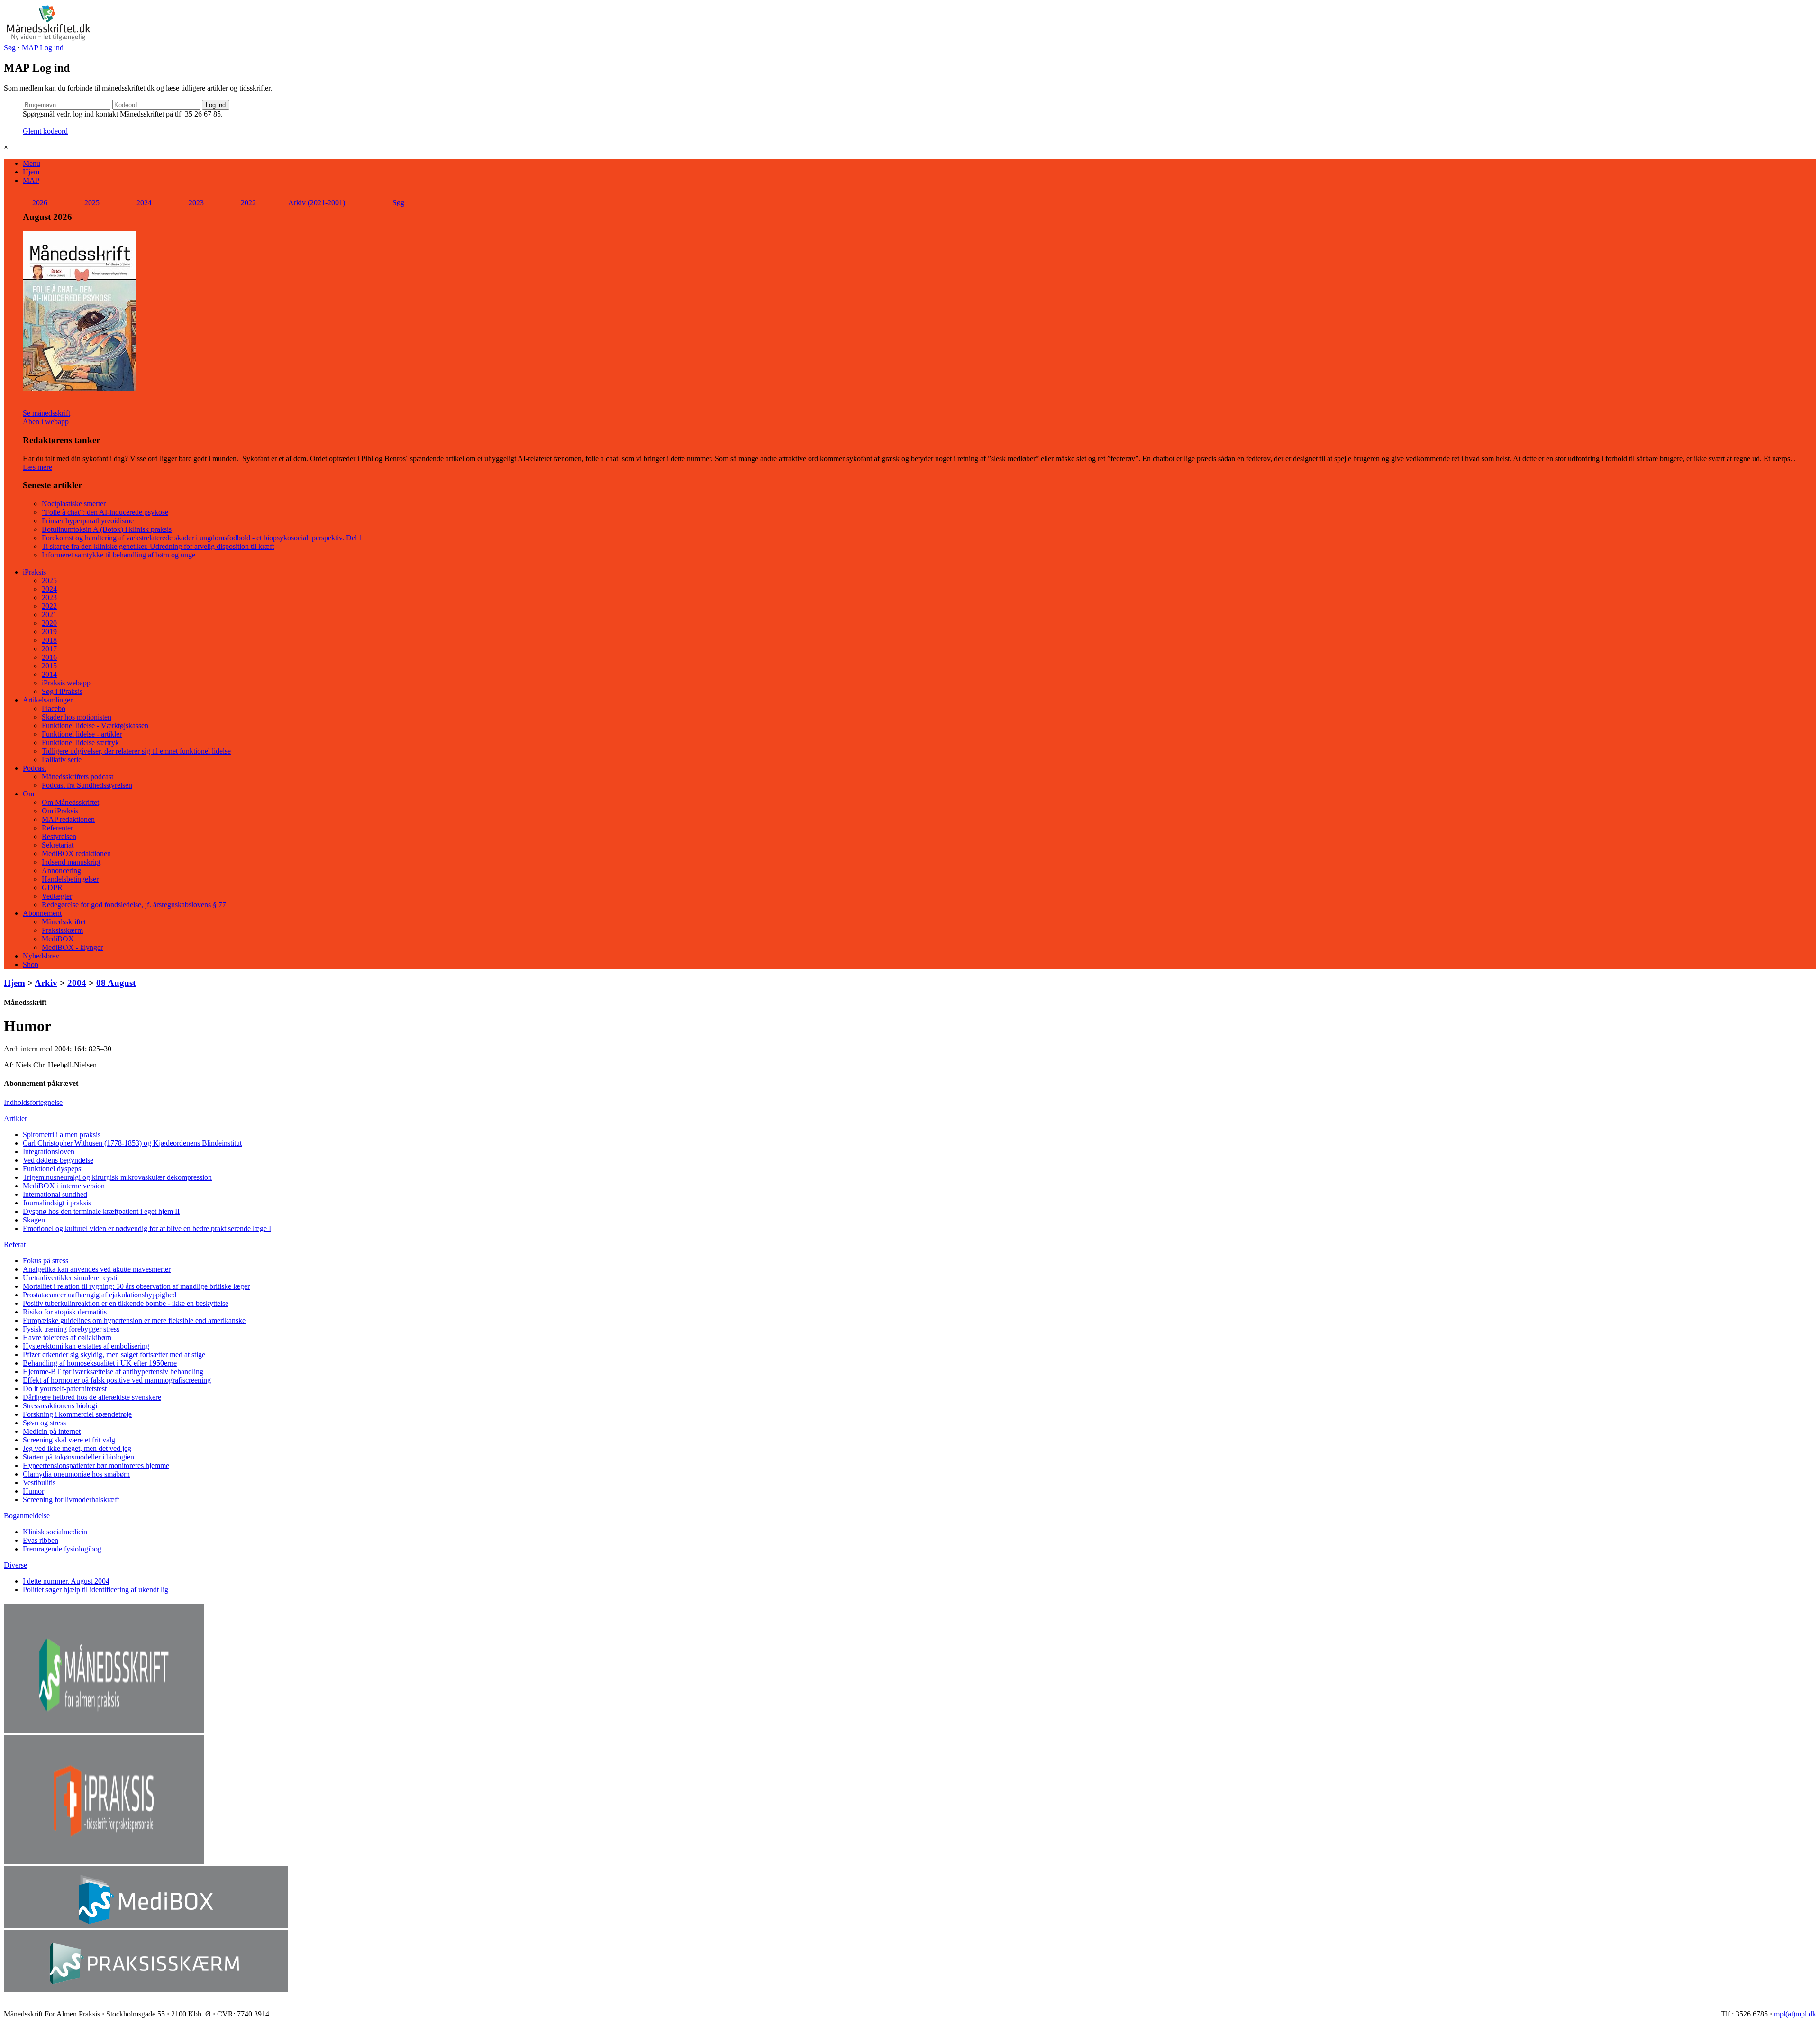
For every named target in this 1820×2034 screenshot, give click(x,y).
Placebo (54, 708)
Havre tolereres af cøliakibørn (67, 1337)
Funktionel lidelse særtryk (80, 743)
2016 (49, 657)
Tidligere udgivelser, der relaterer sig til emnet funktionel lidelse (136, 751)
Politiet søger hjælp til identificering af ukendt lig (96, 1590)
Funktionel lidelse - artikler (82, 734)
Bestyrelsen (59, 836)
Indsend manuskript (71, 862)
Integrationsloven (49, 1152)
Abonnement (42, 913)
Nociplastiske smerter (74, 504)
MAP (31, 180)
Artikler (15, 1118)
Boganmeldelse (27, 1516)
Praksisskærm (62, 930)
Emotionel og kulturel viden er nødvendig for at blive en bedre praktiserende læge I (147, 1228)
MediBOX (58, 939)
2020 (49, 623)
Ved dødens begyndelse (58, 1160)
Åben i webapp (46, 422)
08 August (116, 983)
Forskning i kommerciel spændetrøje (77, 1414)
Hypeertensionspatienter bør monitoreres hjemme (96, 1465)
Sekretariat (58, 845)
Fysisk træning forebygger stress (71, 1329)
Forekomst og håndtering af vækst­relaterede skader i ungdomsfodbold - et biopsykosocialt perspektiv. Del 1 (202, 538)
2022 (248, 203)
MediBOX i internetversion (64, 1186)
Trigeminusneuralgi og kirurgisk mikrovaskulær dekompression (117, 1177)
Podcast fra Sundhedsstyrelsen (87, 785)
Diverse (15, 1565)
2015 (49, 666)
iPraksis (34, 572)
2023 (196, 203)
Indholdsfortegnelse (33, 1102)
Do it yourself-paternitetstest (65, 1389)
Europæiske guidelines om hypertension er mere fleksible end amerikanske (134, 1320)
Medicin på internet (52, 1431)
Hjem (31, 172)
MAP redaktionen (68, 819)
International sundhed (55, 1194)
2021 (49, 615)
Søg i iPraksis (62, 691)
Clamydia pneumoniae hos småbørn (76, 1474)
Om (28, 794)
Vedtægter (57, 896)
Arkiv (46, 983)
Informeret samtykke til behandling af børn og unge (118, 555)
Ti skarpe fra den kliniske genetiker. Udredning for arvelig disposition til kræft (158, 546)
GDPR (52, 888)
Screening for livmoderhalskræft (71, 1500)
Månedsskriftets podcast (77, 777)
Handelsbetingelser (70, 879)
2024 (144, 203)
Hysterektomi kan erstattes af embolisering (86, 1346)
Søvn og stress (44, 1423)
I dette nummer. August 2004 (66, 1581)
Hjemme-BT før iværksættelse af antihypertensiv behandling (113, 1372)
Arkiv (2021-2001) (317, 203)
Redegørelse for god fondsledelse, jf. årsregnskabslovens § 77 (134, 905)
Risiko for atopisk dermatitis (65, 1312)
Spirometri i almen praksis (62, 1135)
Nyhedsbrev (41, 956)
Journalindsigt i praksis (57, 1203)
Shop (31, 964)
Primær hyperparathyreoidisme (88, 521)
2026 (40, 203)
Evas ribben (41, 1540)
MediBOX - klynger (72, 947)
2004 (77, 983)
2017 (49, 649)
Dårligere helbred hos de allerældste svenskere (92, 1397)
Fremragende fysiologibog (62, 1549)
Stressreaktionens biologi (60, 1406)
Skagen (34, 1220)
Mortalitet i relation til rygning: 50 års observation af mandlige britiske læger (136, 1286)
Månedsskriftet (64, 922)
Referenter (57, 828)
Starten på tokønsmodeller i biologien (78, 1457)
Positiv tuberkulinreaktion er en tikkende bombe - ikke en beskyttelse (126, 1303)
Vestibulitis (39, 1482)
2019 (49, 632)
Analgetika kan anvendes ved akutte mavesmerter (97, 1269)
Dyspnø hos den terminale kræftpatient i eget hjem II (101, 1211)
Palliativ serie (62, 760)
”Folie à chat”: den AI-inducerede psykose (105, 512)
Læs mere (37, 467)
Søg (10, 48)
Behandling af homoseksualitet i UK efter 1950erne (100, 1363)
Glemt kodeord (45, 131)
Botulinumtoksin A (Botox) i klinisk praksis (107, 529)
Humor (33, 1491)
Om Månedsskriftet (70, 802)
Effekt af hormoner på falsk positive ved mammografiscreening (117, 1380)
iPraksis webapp (66, 683)
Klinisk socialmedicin (55, 1532)
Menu (32, 163)
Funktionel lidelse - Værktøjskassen (95, 725)
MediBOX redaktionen (76, 853)
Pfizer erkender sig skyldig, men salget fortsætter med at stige (114, 1354)
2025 (92, 203)
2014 (49, 674)
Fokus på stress (45, 1261)
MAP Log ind (43, 48)
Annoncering (61, 871)
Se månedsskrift (46, 413)
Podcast (34, 768)
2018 (49, 640)
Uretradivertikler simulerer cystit (71, 1278)
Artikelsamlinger (48, 700)
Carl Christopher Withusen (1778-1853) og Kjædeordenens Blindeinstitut (132, 1143)
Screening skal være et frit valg (69, 1440)
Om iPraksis (60, 811)
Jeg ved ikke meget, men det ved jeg (77, 1448)
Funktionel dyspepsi (53, 1169)
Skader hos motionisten (77, 717)
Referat (15, 1245)
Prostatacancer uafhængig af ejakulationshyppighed (100, 1295)
